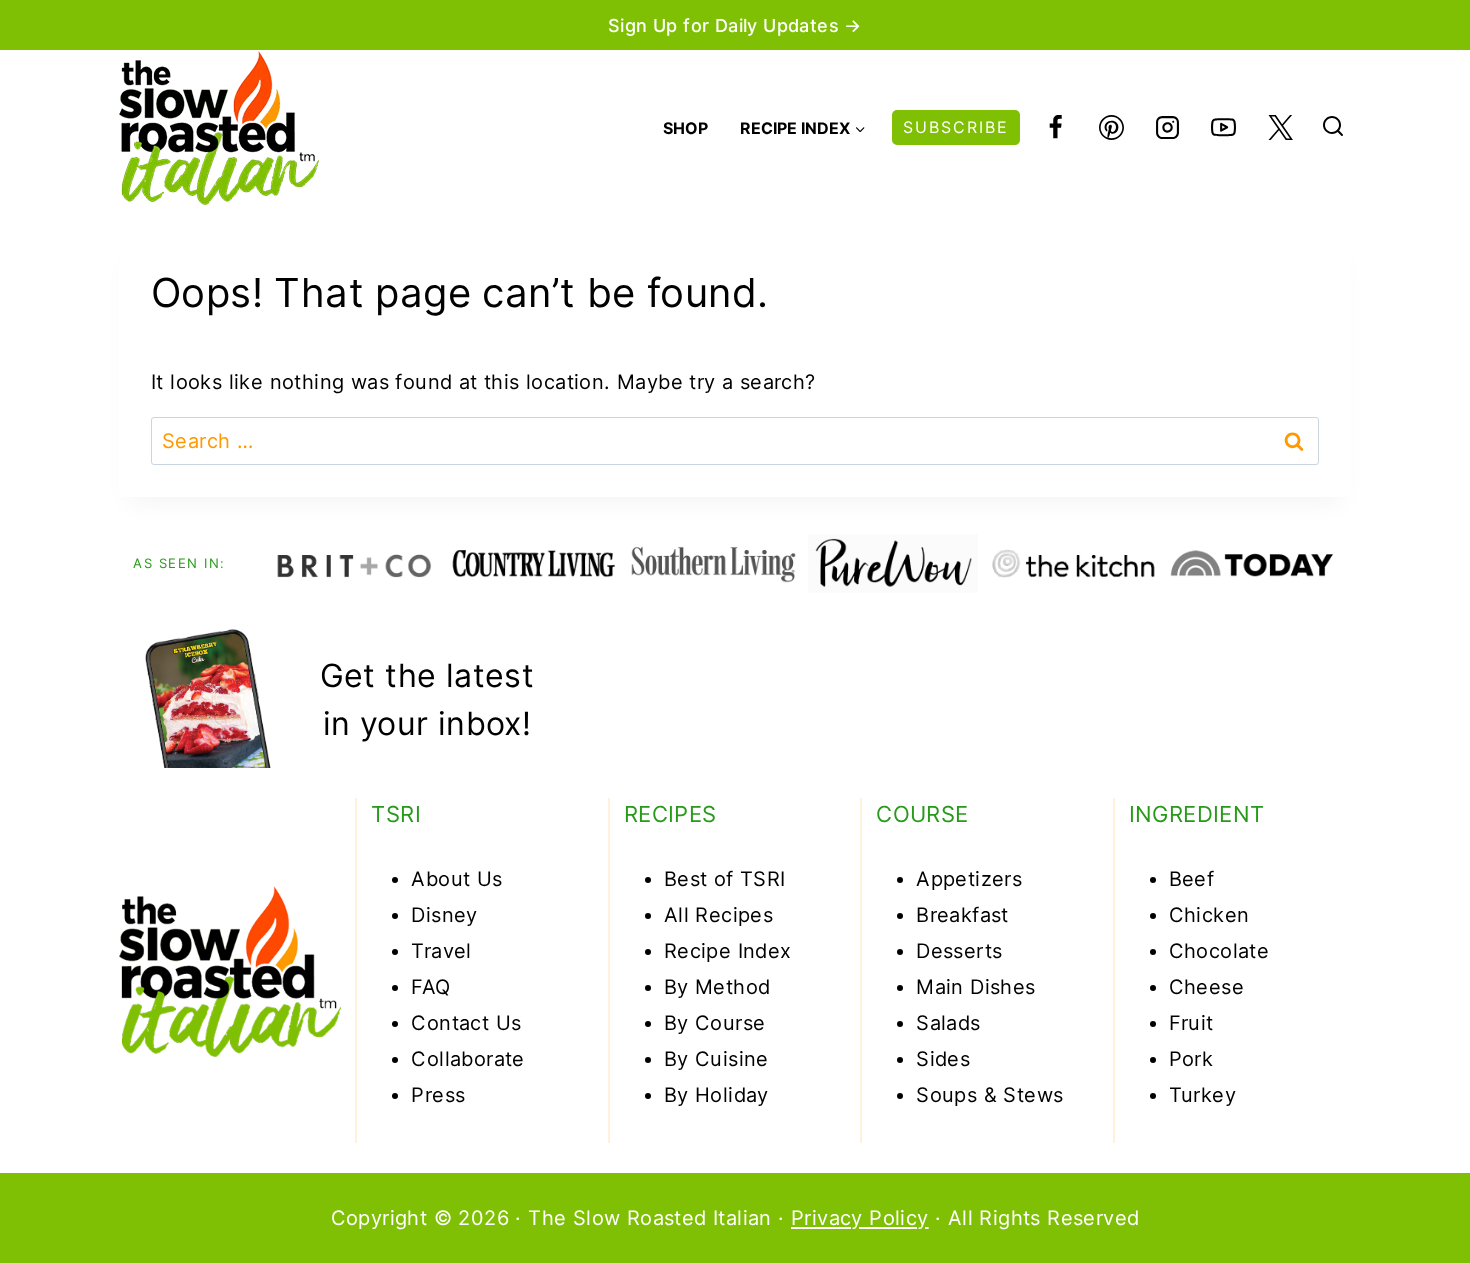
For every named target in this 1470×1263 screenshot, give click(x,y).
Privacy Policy (860, 1218)
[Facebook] (1055, 128)
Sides (943, 1059)
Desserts (959, 951)
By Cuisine (716, 1059)
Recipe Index (728, 951)
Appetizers (969, 879)
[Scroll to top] (1382, 1185)
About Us (456, 879)
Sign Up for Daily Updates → (735, 25)
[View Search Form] (1333, 128)
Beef (1192, 879)
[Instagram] (1168, 128)
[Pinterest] (1111, 128)
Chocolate (1219, 951)
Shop (685, 128)
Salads (948, 1023)
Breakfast (962, 915)
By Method (717, 987)
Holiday (732, 1095)
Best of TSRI (725, 879)
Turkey (1202, 1095)
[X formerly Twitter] (1280, 128)
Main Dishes (975, 987)
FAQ (430, 987)
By (679, 1095)
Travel (441, 951)
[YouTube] (1224, 128)
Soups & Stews (989, 1095)
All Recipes (718, 915)
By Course (715, 1023)
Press (438, 1095)
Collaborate (467, 1059)
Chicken (1209, 915)
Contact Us (466, 1023)
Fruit (1191, 1023)
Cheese (1206, 987)
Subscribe (956, 127)
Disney (444, 915)
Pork (1191, 1059)
